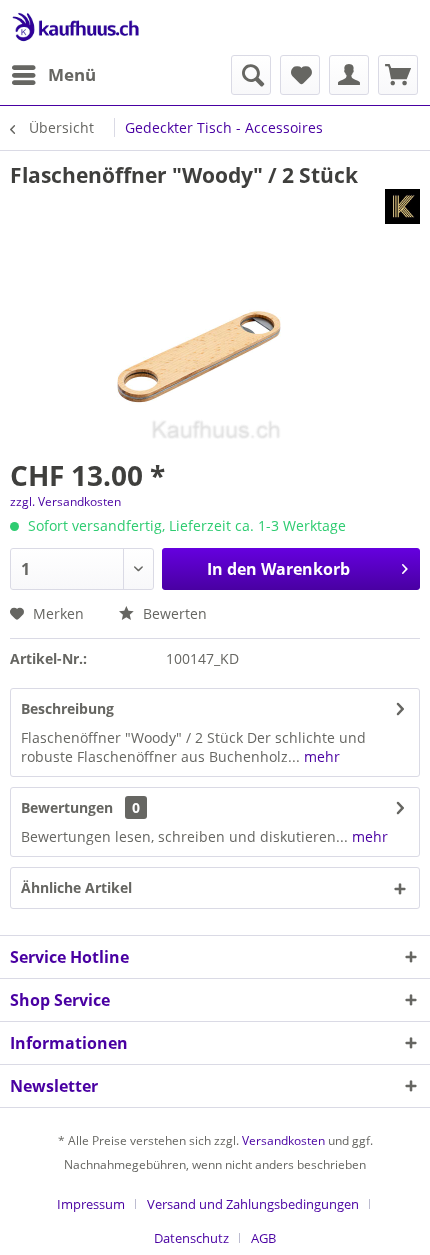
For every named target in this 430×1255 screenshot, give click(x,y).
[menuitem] (53, 75)
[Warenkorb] (398, 75)
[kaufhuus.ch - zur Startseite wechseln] (75, 27)
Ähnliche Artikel (76, 887)
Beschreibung (67, 708)
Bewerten (173, 613)
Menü (72, 74)
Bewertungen (67, 807)
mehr (320, 756)
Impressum (91, 1204)
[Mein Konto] (349, 75)
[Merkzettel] (300, 75)
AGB (263, 1238)
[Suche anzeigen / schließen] (251, 75)
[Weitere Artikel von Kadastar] (402, 206)
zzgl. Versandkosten (65, 501)
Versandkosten (283, 1140)
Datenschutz (191, 1238)
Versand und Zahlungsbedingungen (253, 1204)
